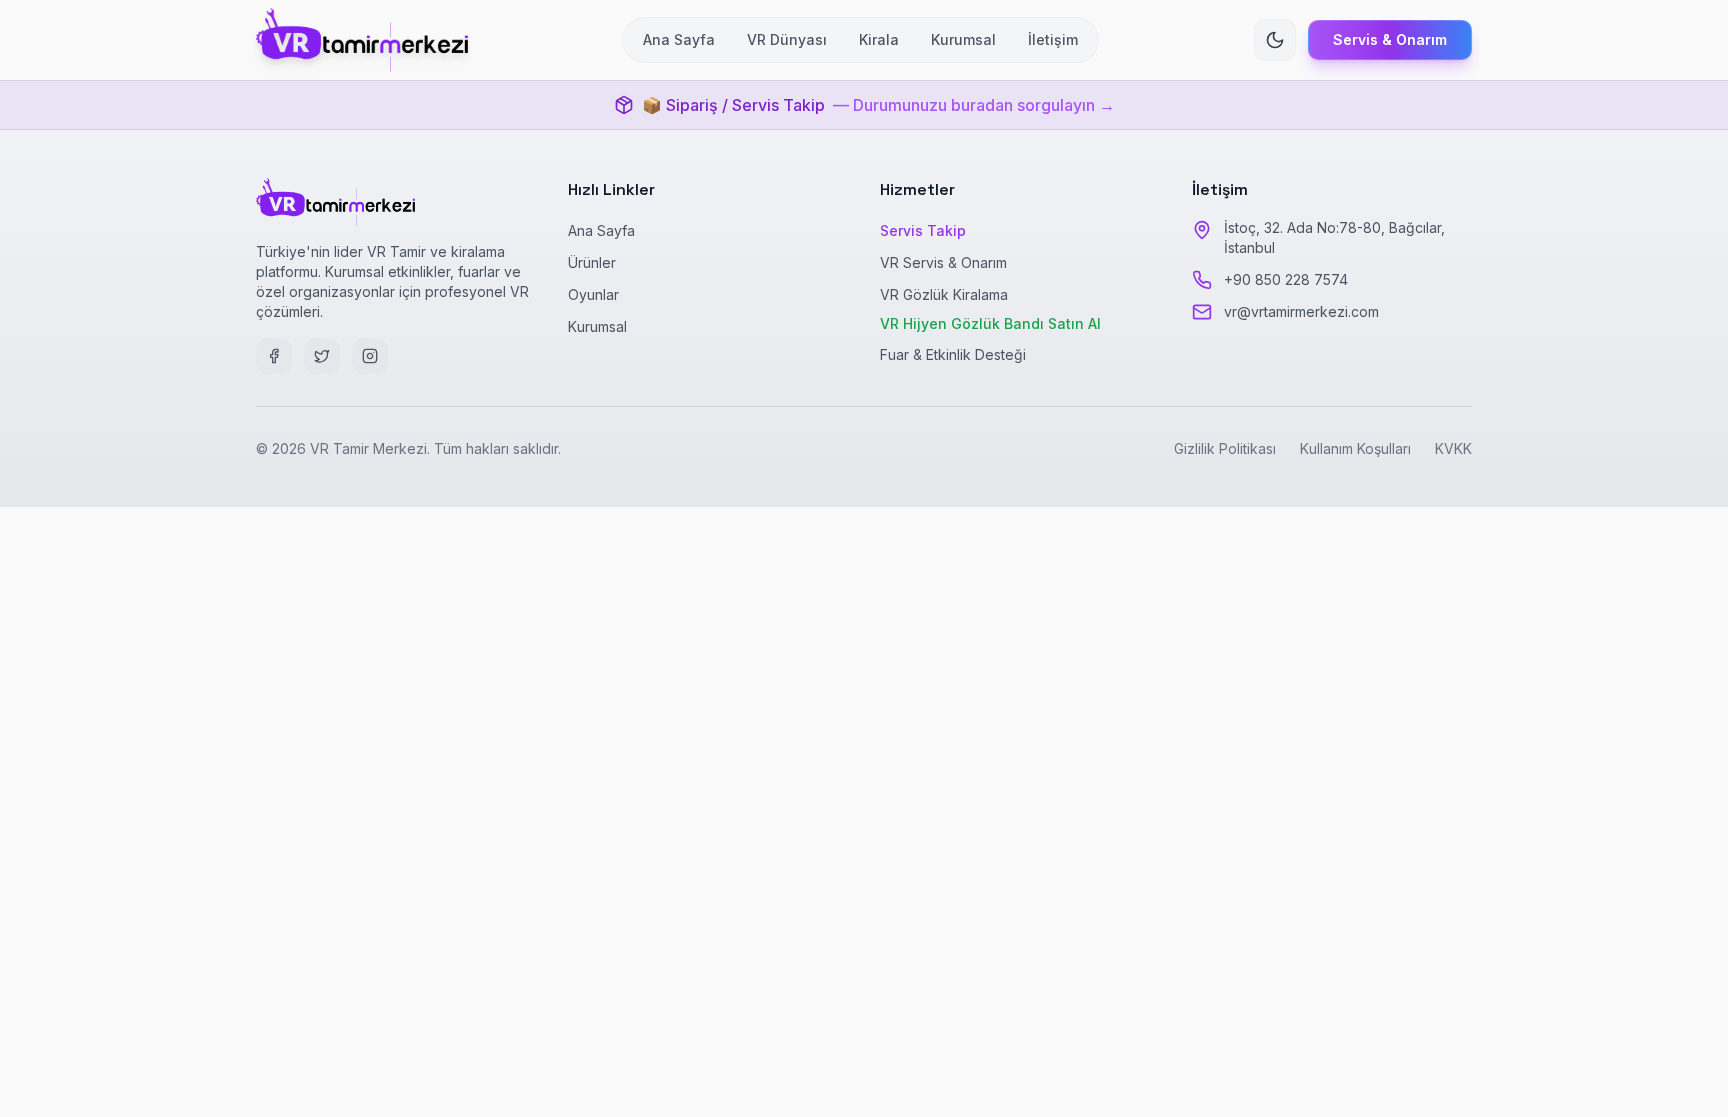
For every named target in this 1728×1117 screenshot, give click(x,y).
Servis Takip (923, 230)
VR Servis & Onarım (943, 262)
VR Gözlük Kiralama (944, 294)
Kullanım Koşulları (1355, 448)
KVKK (1453, 448)
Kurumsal (597, 326)
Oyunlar (593, 294)
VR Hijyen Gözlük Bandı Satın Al (990, 323)
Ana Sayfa (601, 230)
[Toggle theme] (1275, 40)
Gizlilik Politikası (1225, 448)
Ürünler (592, 262)
